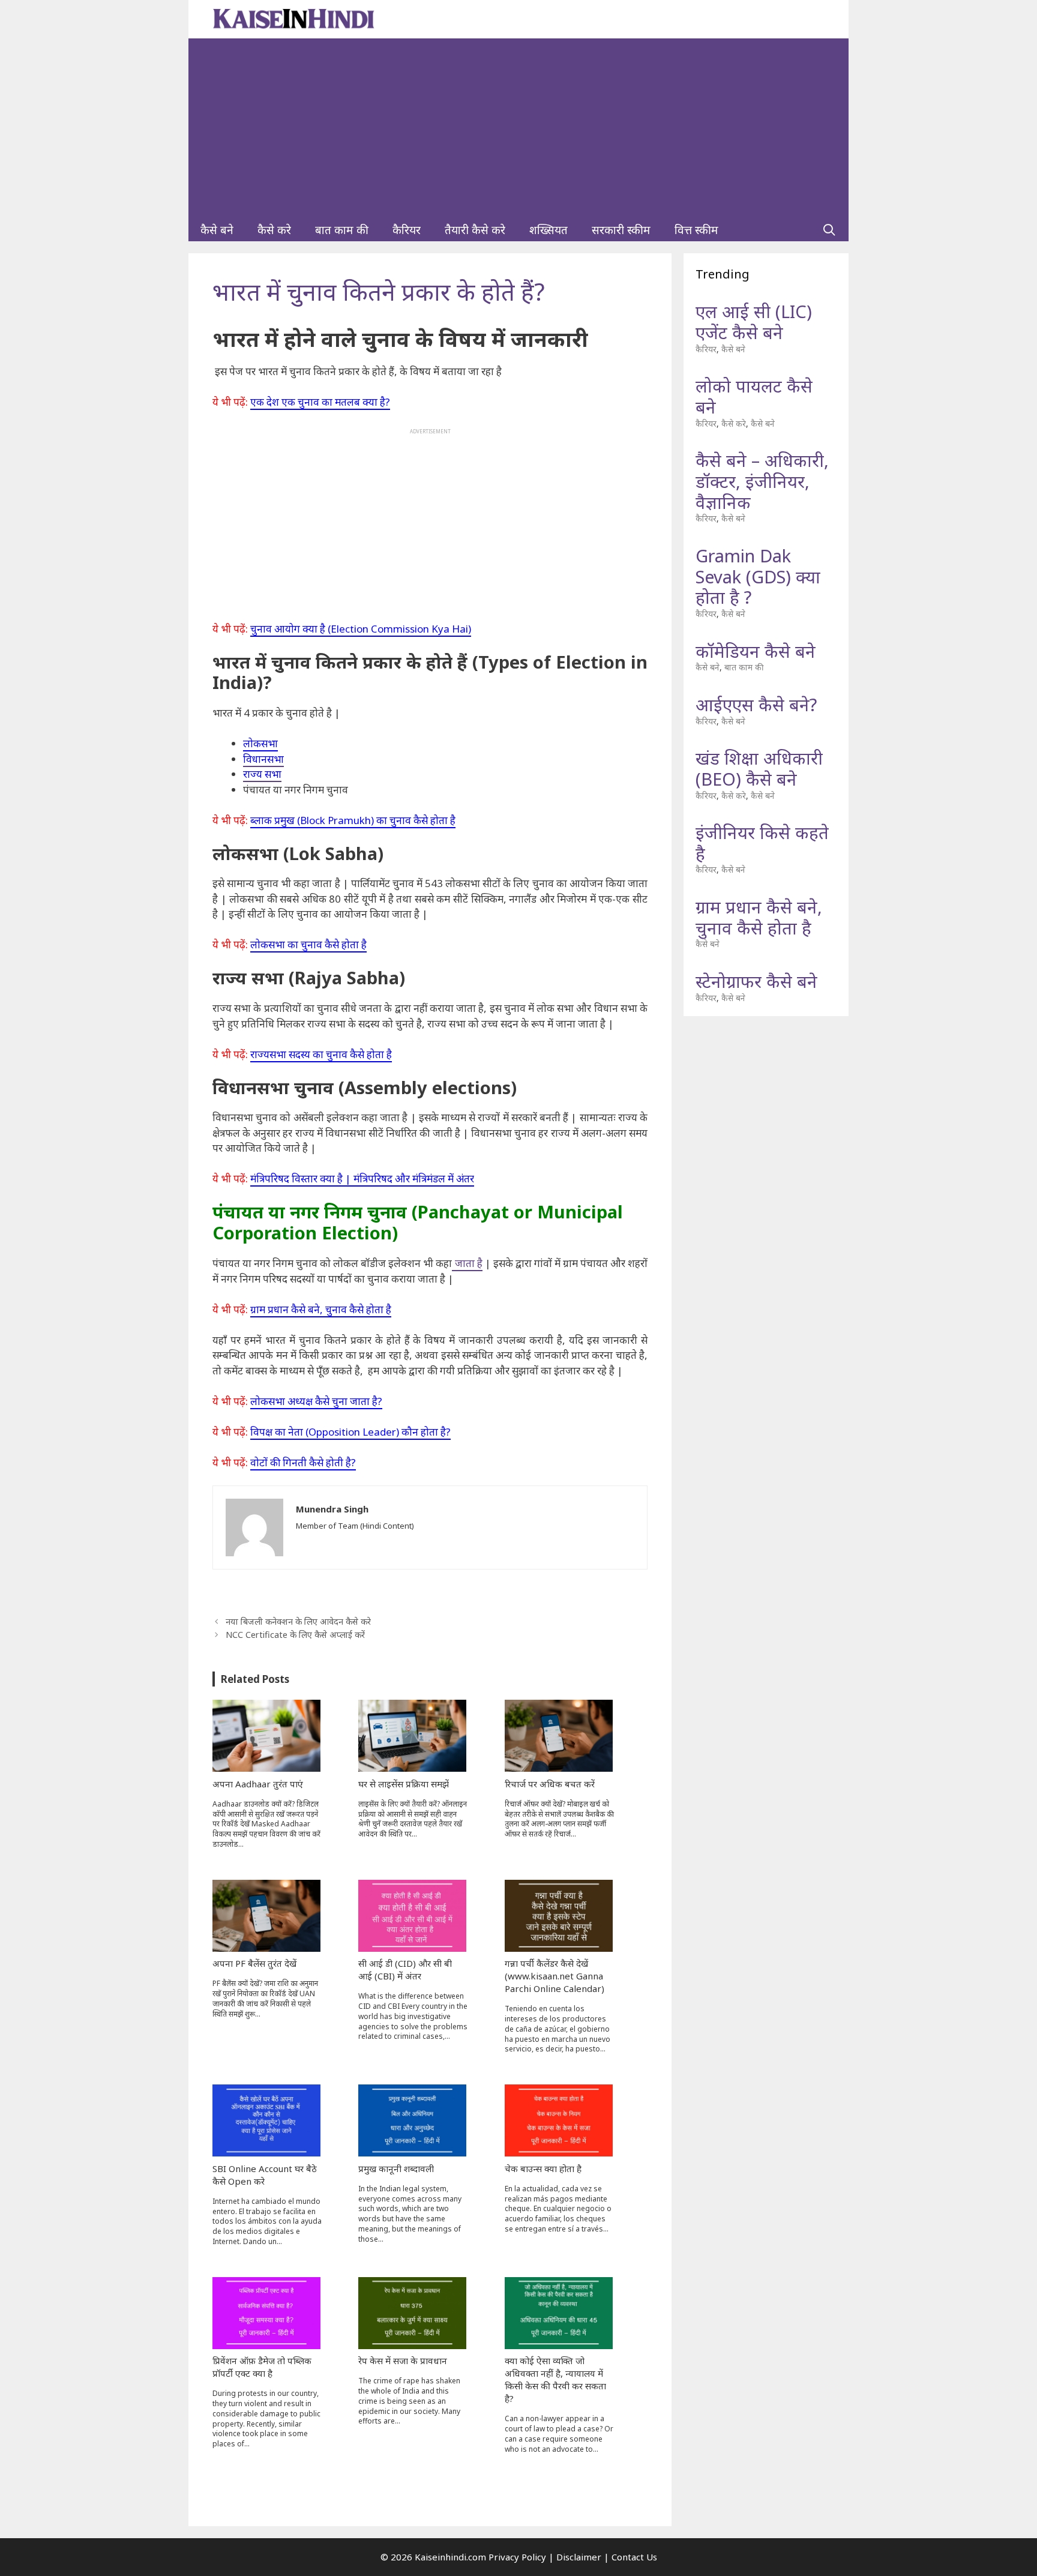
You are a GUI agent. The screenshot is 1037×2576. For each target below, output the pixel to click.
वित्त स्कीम (696, 230)
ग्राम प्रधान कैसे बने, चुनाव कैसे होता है (321, 1309)
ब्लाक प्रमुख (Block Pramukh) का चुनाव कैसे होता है (353, 820)
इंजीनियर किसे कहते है (762, 843)
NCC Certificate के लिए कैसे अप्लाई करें (295, 1635)
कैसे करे (274, 230)
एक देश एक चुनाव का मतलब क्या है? (320, 402)
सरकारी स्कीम (621, 230)
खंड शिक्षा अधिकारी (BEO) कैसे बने (759, 768)
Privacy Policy (517, 2557)
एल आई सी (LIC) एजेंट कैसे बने (754, 322)
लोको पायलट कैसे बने (754, 396)
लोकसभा (260, 743)
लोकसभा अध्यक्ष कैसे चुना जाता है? (316, 1401)
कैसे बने (217, 230)
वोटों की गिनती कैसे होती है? (303, 1462)
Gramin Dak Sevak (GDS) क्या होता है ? (758, 576)
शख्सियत (549, 230)
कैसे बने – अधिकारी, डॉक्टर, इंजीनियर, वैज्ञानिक (762, 481)
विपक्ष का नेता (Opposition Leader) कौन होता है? (350, 1432)
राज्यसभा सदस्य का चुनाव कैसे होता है (321, 1054)
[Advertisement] (518, 128)
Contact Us (634, 2557)
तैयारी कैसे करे (475, 230)
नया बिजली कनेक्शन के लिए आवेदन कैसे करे (298, 1621)
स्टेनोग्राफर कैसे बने (756, 981)
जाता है (467, 1263)
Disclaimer (579, 2557)
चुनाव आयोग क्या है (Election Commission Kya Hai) (361, 629)
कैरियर (407, 230)
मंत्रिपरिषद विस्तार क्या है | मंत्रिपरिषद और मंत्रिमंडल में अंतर (362, 1178)
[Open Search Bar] (829, 230)
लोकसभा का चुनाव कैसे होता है (308, 944)
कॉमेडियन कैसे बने (756, 651)
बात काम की (342, 230)
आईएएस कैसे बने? (756, 704)
